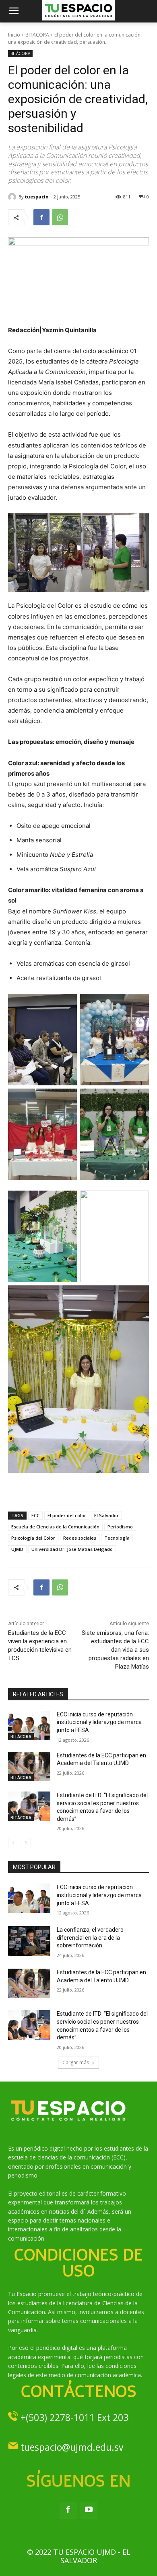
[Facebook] (41, 217)
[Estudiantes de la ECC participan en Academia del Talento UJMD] (29, 1767)
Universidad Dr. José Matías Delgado (72, 1549)
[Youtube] (89, 2510)
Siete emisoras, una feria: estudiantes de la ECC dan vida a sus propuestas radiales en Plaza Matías (115, 1650)
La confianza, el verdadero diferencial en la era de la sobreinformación (90, 1938)
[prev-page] (13, 1843)
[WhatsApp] (60, 217)
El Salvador (106, 1515)
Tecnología (117, 1538)
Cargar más (76, 2062)
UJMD (17, 1549)
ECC (35, 1515)
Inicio (14, 35)
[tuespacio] (13, 197)
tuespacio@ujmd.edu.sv (72, 2447)
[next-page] (26, 1843)
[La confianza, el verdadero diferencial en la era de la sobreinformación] (29, 1941)
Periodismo (120, 1527)
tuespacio (37, 197)
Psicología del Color (33, 1538)
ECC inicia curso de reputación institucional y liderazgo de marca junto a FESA (99, 1722)
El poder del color (67, 1515)
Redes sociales (80, 1538)
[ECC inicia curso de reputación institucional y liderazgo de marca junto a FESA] (29, 1726)
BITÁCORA (37, 35)
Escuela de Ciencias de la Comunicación (55, 1527)
